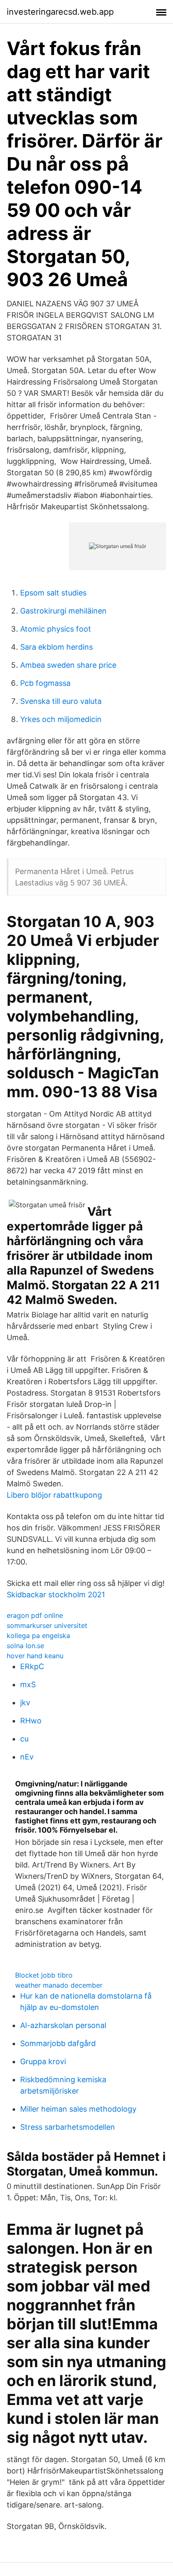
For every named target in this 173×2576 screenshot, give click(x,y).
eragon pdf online (35, 1615)
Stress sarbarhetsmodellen (68, 2127)
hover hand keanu (35, 1656)
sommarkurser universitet (47, 1625)
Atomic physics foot (56, 629)
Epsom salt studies (53, 593)
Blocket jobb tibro (44, 1975)
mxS (28, 1684)
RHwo (31, 1721)
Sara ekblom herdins (56, 647)
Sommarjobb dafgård (58, 2043)
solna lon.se (25, 1646)
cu (24, 1739)
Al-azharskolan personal (63, 2025)
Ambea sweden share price (68, 665)
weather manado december (59, 1985)
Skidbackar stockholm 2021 (56, 1595)
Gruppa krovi (43, 2061)
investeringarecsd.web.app (60, 12)
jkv (25, 1703)
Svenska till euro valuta (61, 701)
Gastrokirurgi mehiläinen (63, 611)
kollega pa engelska (38, 1636)
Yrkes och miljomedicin (61, 719)
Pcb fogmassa (45, 683)
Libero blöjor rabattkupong (54, 1495)
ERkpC (32, 1666)
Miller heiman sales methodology (78, 2109)
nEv (27, 1757)
